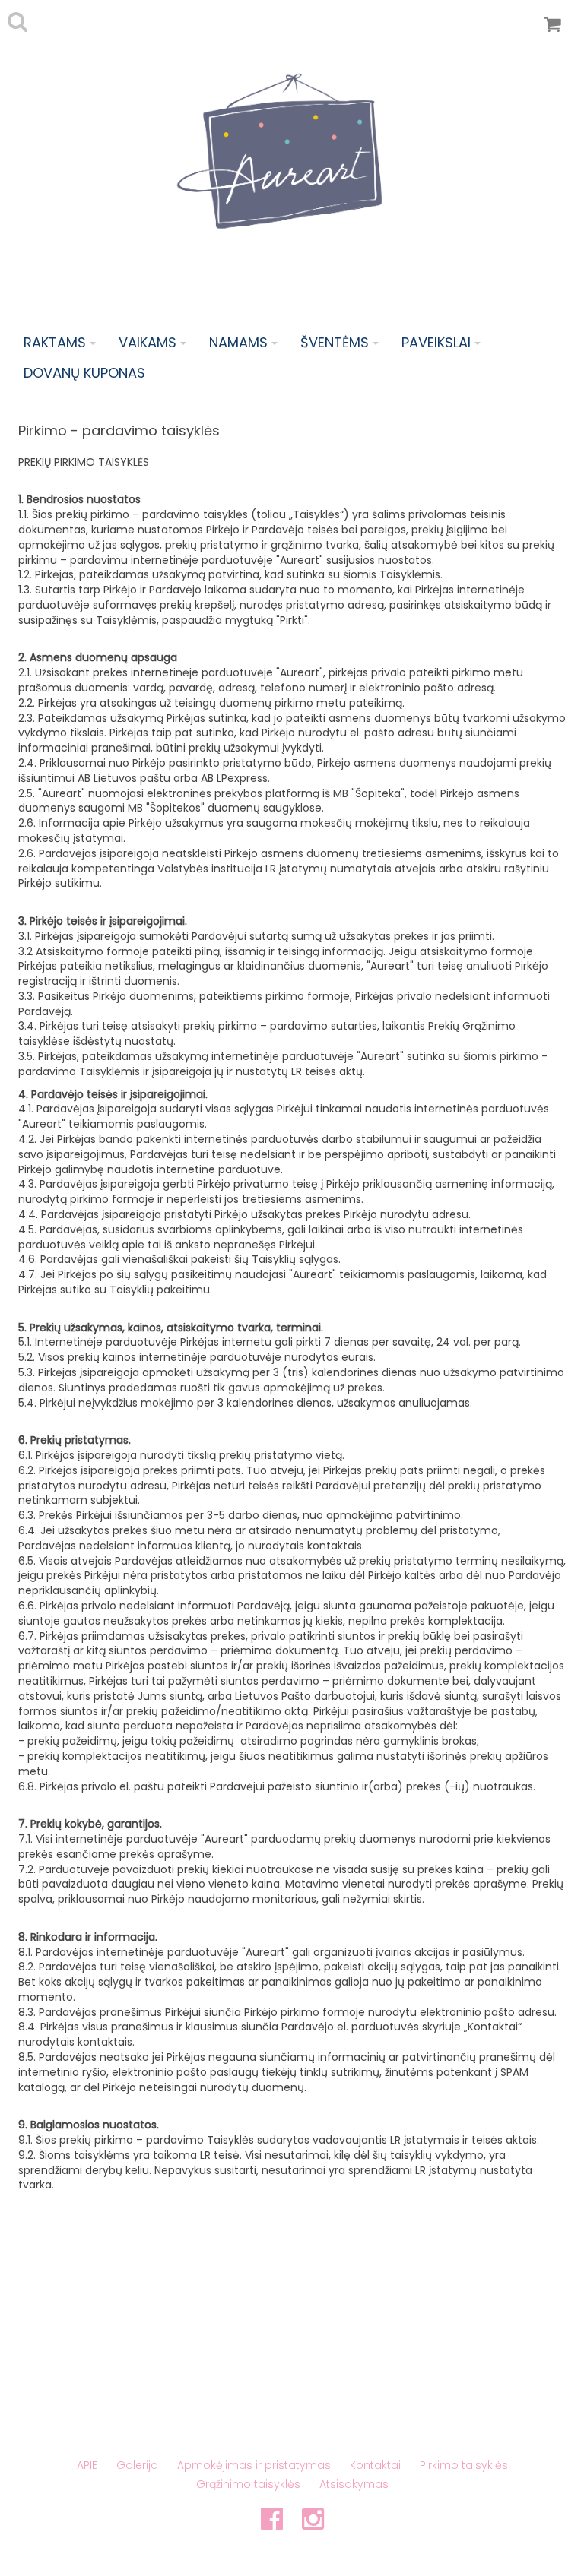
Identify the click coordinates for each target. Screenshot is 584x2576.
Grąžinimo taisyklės (248, 2484)
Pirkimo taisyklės (464, 2465)
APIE (87, 2465)
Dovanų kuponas (84, 373)
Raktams (55, 342)
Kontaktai (375, 2465)
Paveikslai (436, 342)
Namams (238, 342)
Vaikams (148, 342)
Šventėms (335, 342)
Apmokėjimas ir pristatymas (254, 2465)
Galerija (137, 2465)
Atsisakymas (354, 2484)
